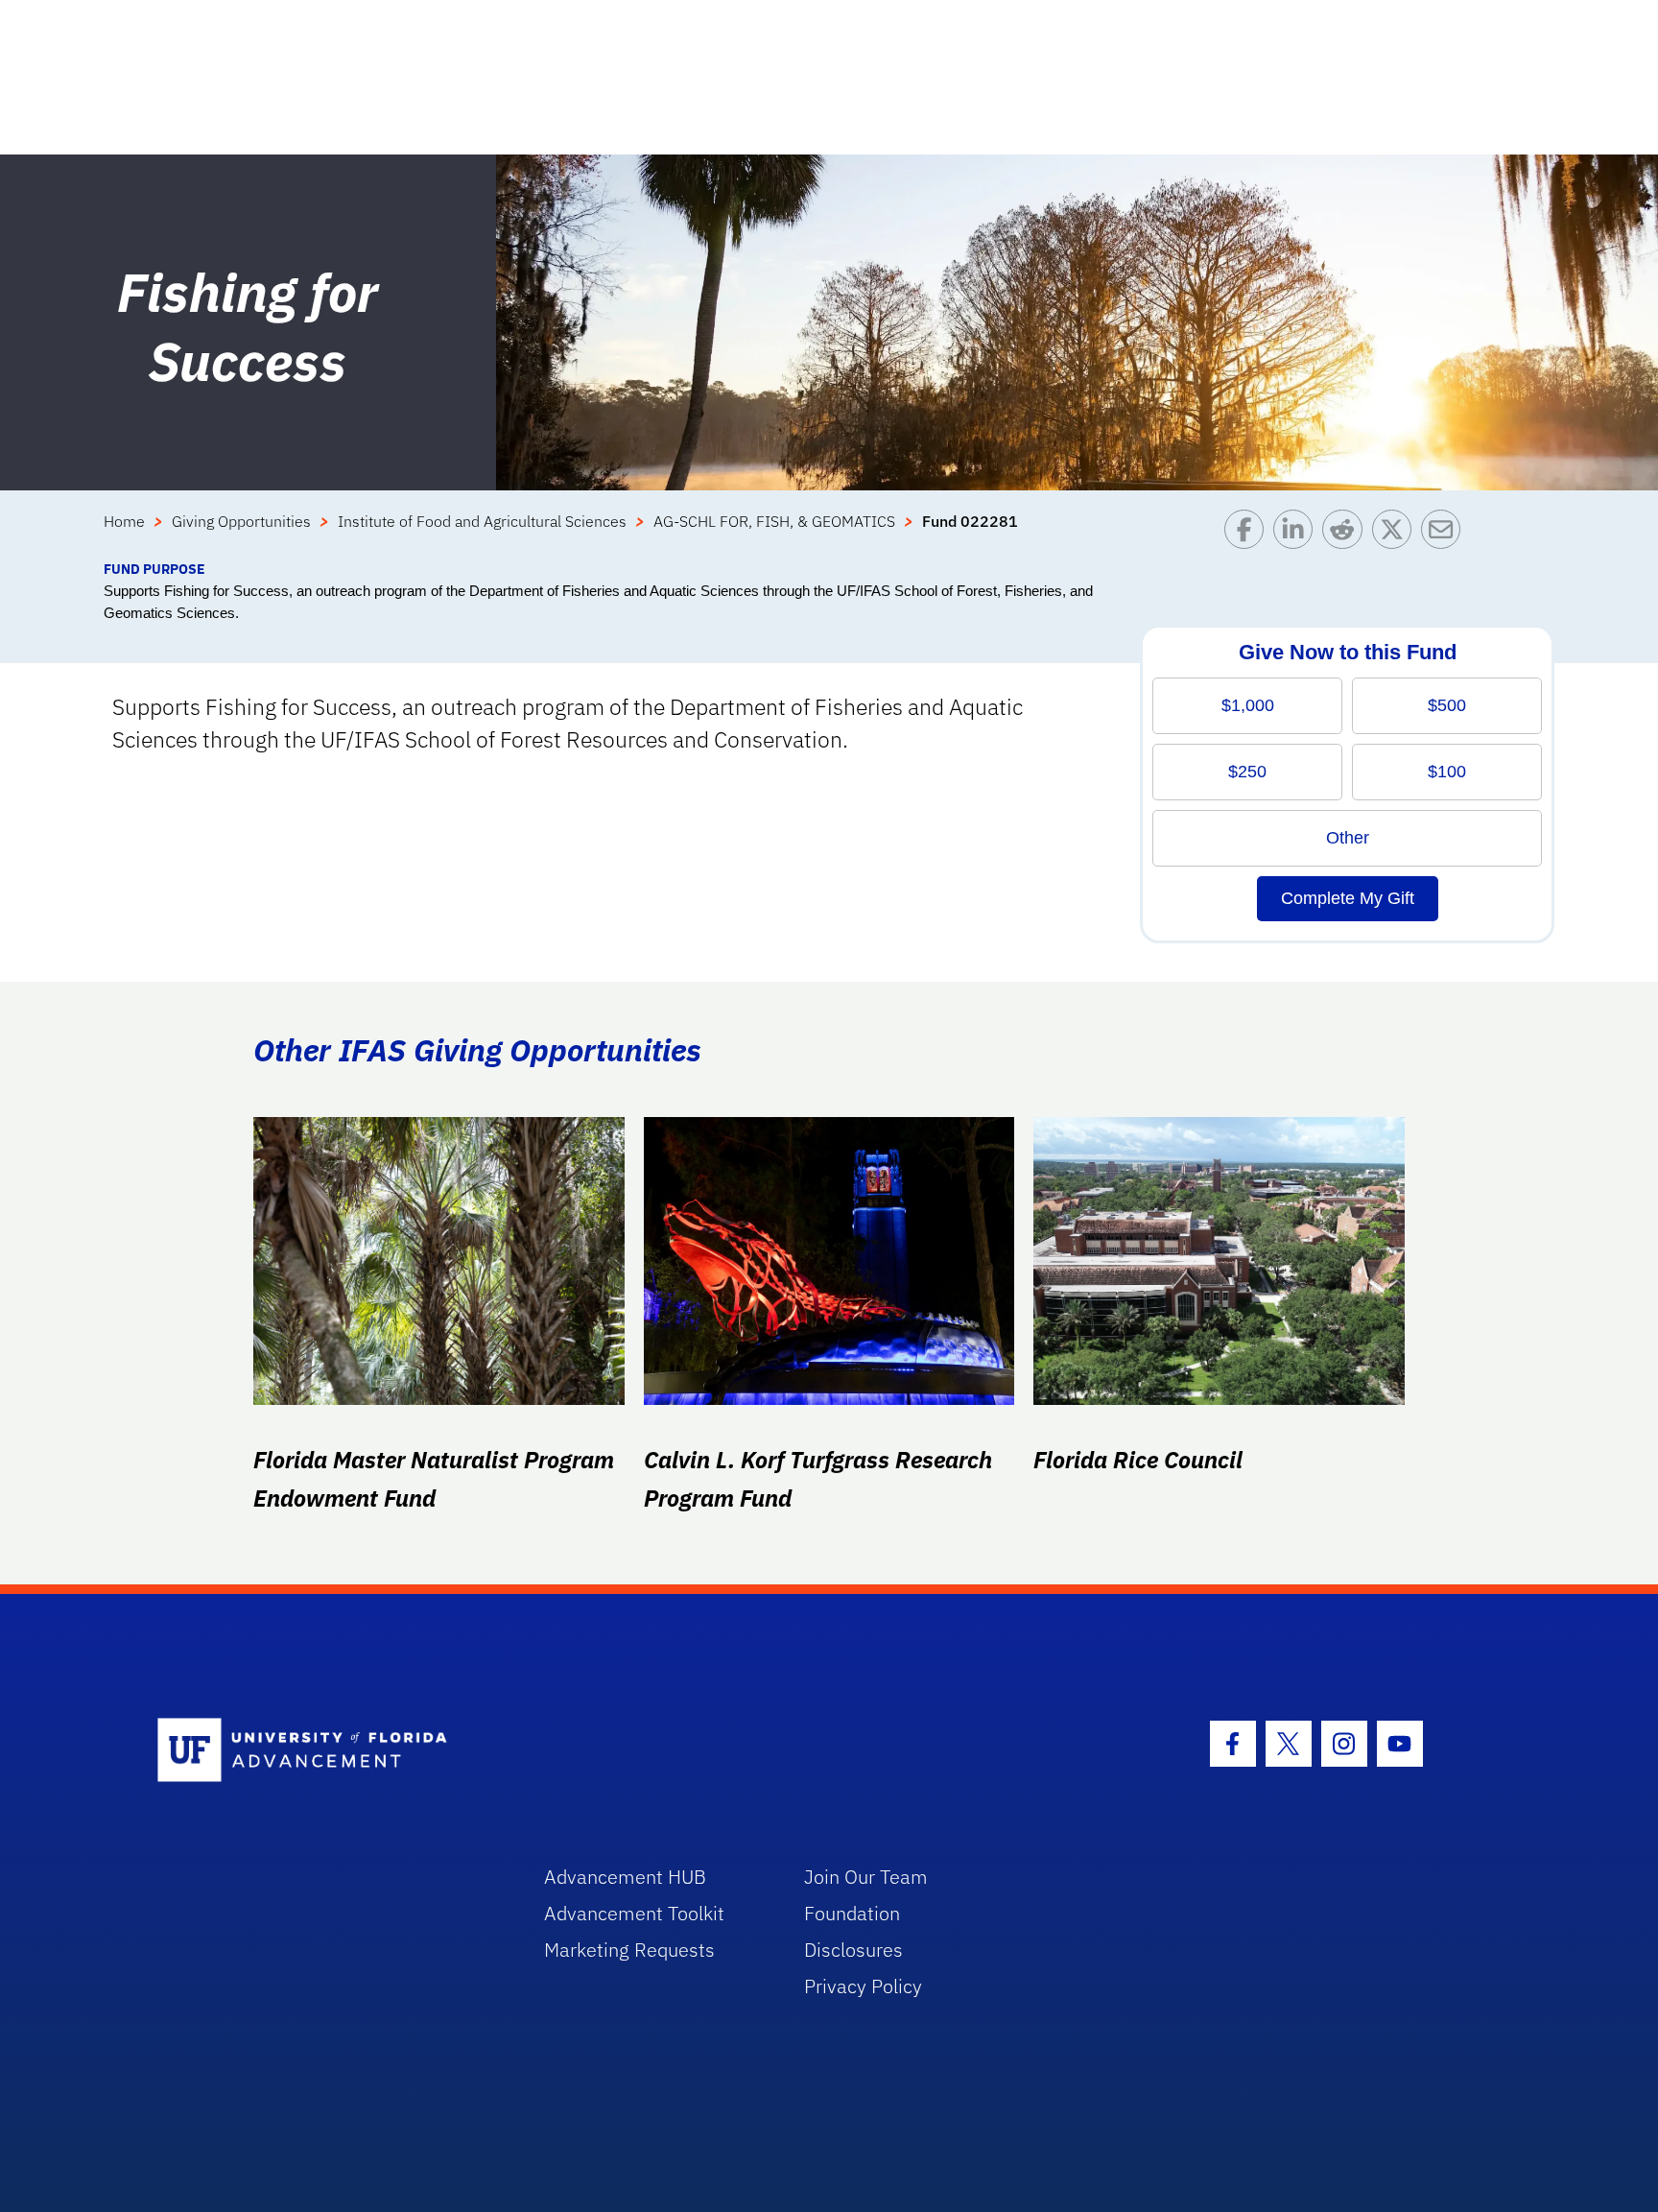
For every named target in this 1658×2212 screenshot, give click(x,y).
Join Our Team (866, 1877)
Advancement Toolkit (634, 1913)
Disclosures (853, 1950)
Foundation (852, 1913)
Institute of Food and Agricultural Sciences (482, 521)
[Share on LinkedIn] (1298, 534)
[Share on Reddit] (1347, 534)
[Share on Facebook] (1249, 534)
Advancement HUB (625, 1877)
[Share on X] (1397, 534)
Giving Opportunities (241, 521)
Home (124, 521)
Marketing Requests (629, 1950)
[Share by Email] (1445, 534)
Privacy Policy (863, 1986)
